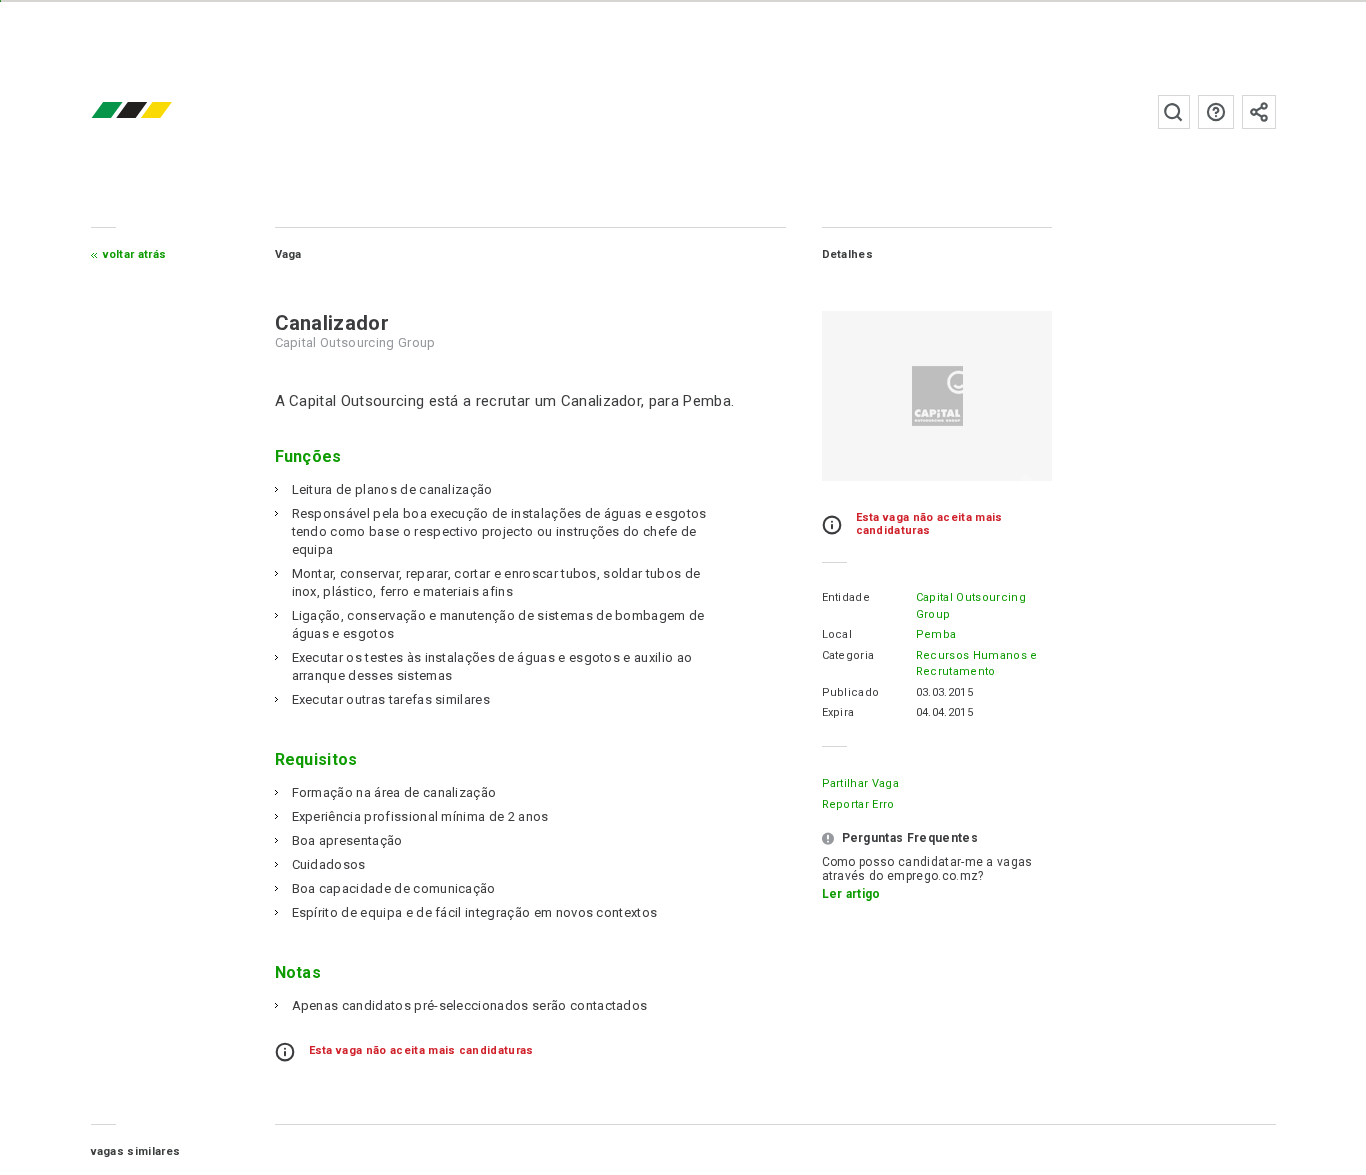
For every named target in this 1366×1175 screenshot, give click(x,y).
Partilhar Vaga (860, 783)
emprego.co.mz (161, 111)
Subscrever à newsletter (1259, 112)
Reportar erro (858, 804)
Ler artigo (851, 894)
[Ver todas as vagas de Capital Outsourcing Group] (937, 396)
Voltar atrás (135, 254)
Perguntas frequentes (1216, 112)
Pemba (936, 634)
